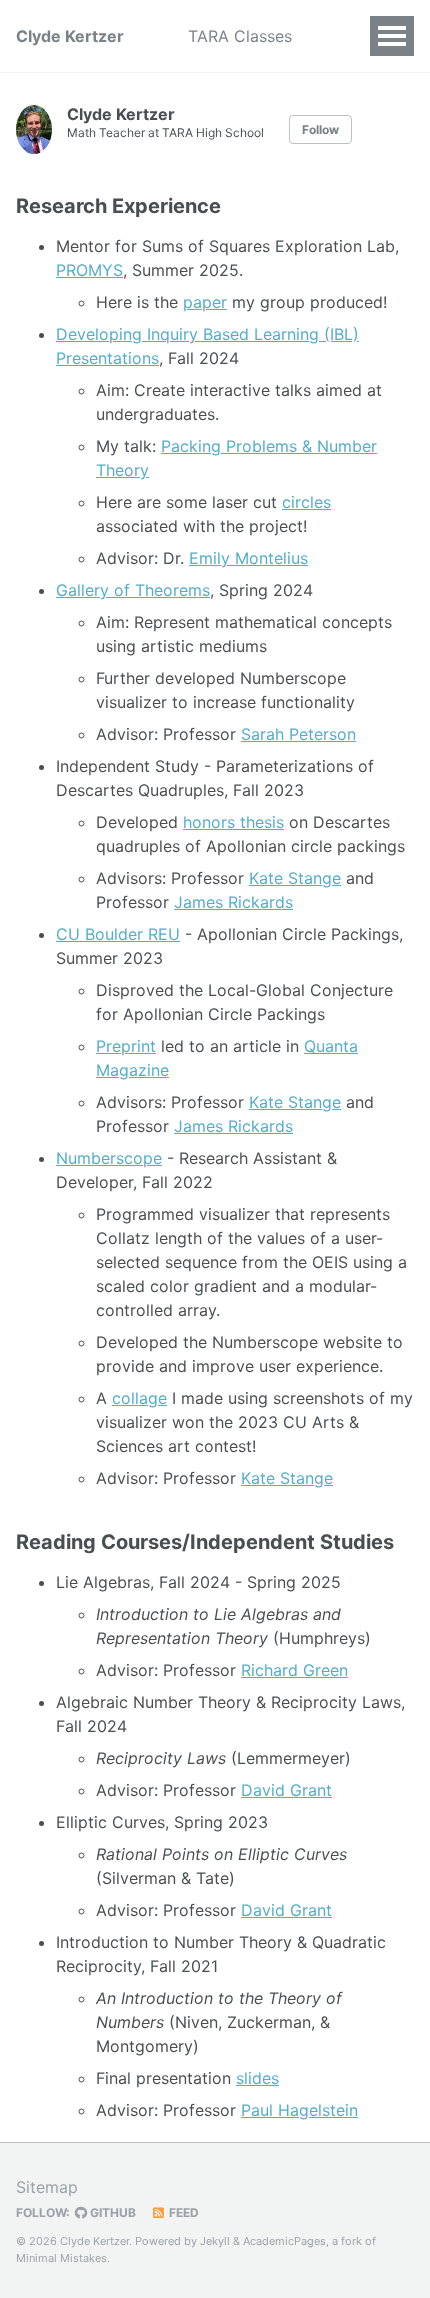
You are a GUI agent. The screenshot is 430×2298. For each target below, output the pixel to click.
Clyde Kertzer (70, 36)
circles (306, 502)
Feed (182, 2212)
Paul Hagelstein (299, 2110)
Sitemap (47, 2187)
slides (257, 2078)
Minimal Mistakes (61, 2258)
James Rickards (233, 902)
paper (205, 302)
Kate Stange (295, 878)
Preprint (126, 1046)
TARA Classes (240, 36)
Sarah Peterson (298, 734)
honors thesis (233, 822)
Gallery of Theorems (133, 590)
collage (139, 1398)
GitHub (111, 2212)
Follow (320, 129)
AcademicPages (284, 2241)
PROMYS (89, 270)
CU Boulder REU (118, 934)
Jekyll (215, 2241)
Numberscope (109, 1158)
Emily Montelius (248, 558)
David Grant (286, 1790)
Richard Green (294, 1670)
